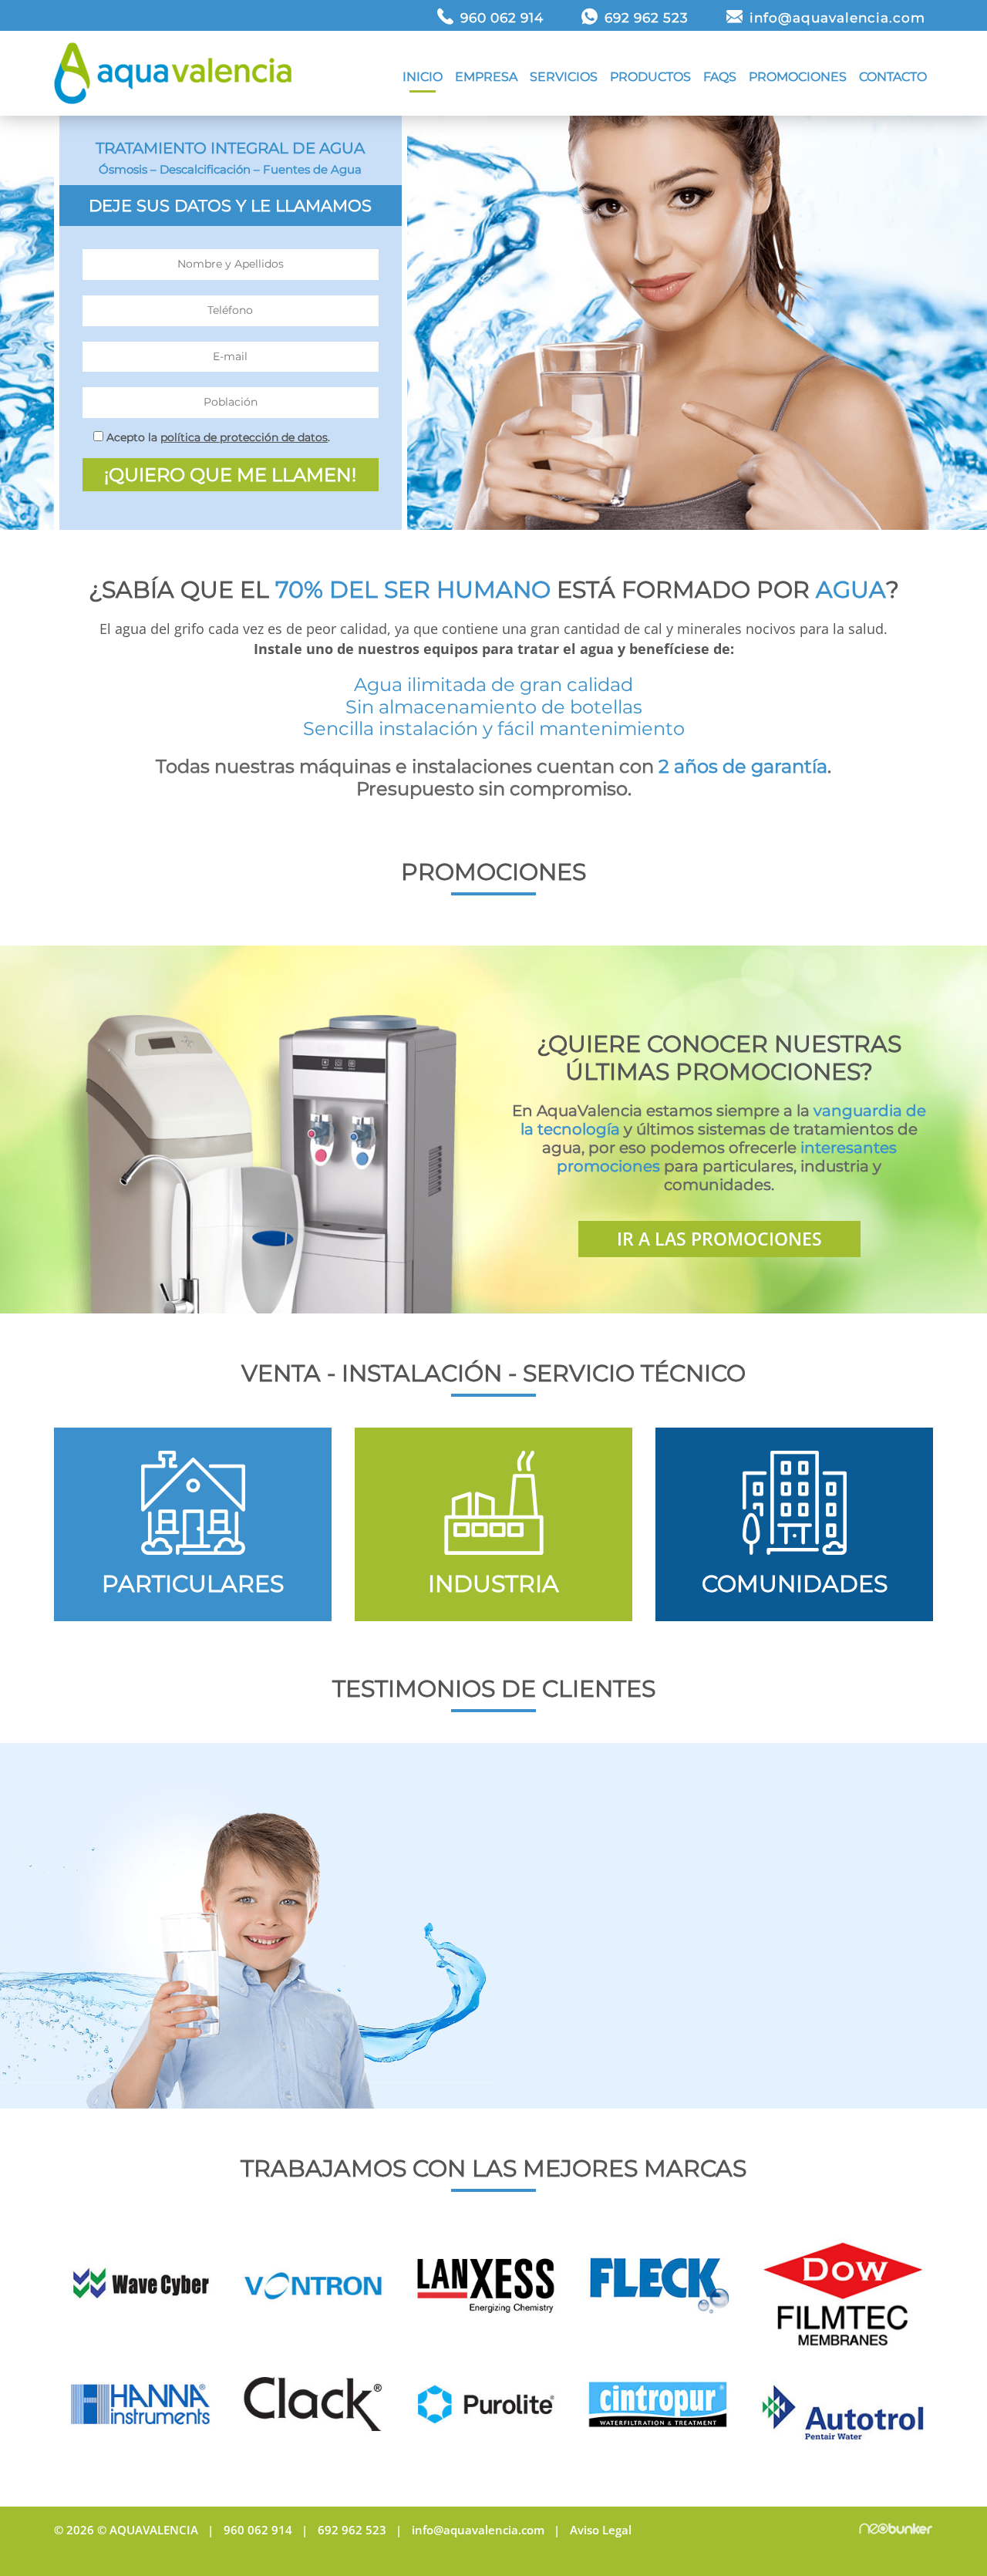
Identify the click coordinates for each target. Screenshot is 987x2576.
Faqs (720, 77)
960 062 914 (502, 18)
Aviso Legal (601, 2530)
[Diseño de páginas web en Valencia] (896, 2530)
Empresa (486, 77)
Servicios (564, 77)
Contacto (893, 77)
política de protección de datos (244, 437)
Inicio (423, 77)
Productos (650, 77)
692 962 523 (647, 18)
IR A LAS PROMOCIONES (719, 1239)
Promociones (798, 77)
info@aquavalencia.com (837, 18)
